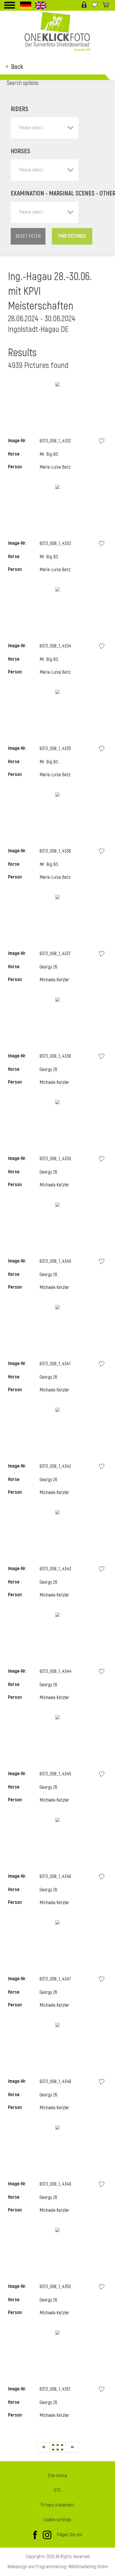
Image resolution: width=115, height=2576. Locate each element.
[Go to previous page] (43, 2447)
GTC (57, 2490)
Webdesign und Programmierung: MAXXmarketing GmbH (58, 2567)
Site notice (57, 2476)
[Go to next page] (72, 2447)
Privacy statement (57, 2505)
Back (17, 66)
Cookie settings (57, 2520)
